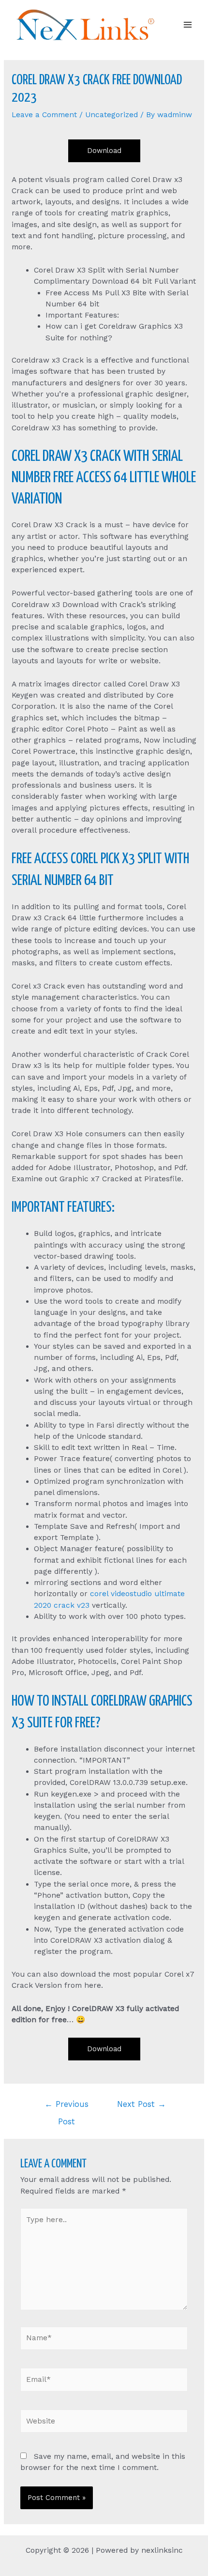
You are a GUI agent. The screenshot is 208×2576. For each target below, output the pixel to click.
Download (104, 151)
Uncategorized (111, 115)
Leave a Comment (44, 115)
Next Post (141, 2104)
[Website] (104, 2423)
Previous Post (67, 2107)
